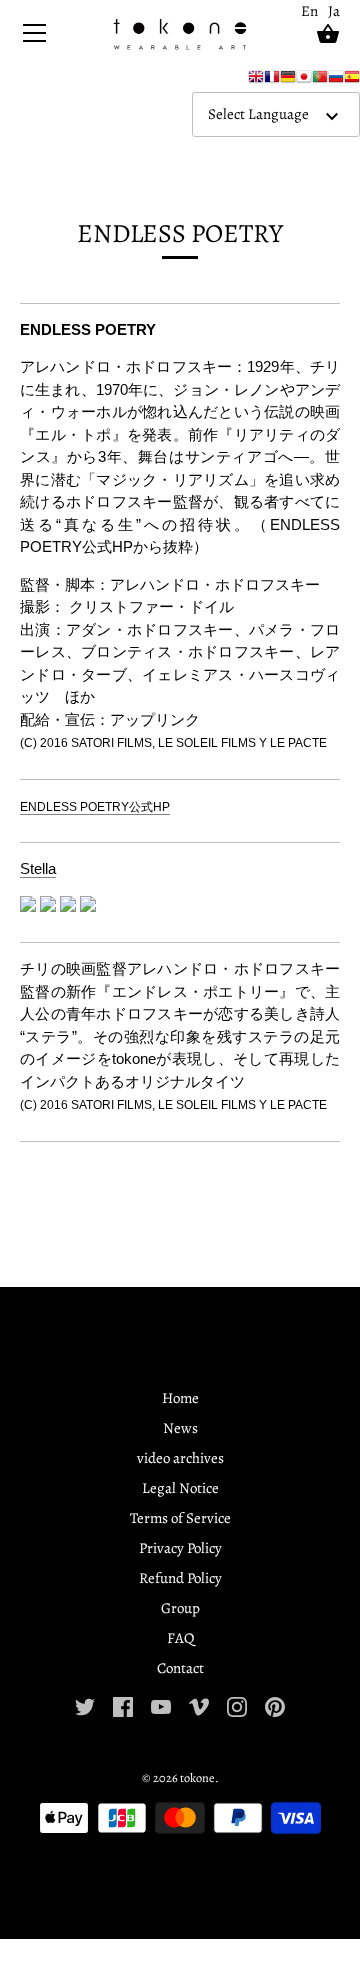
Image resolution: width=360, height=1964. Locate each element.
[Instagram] (237, 1705)
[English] (256, 81)
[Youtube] (161, 1705)
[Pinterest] (275, 1705)
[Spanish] (352, 81)
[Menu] (35, 37)
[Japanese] (304, 81)
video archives (180, 1458)
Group (180, 1608)
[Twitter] (85, 1705)
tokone (197, 1777)
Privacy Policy (180, 1548)
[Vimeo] (199, 1705)
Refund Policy (180, 1578)
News (180, 1428)
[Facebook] (123, 1705)
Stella (38, 868)
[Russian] (336, 81)
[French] (272, 81)
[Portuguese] (320, 81)
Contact (180, 1668)
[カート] (328, 34)
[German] (288, 81)
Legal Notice (180, 1488)
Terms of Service (180, 1518)
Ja (334, 11)
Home (180, 1398)
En (309, 11)
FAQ (180, 1638)
